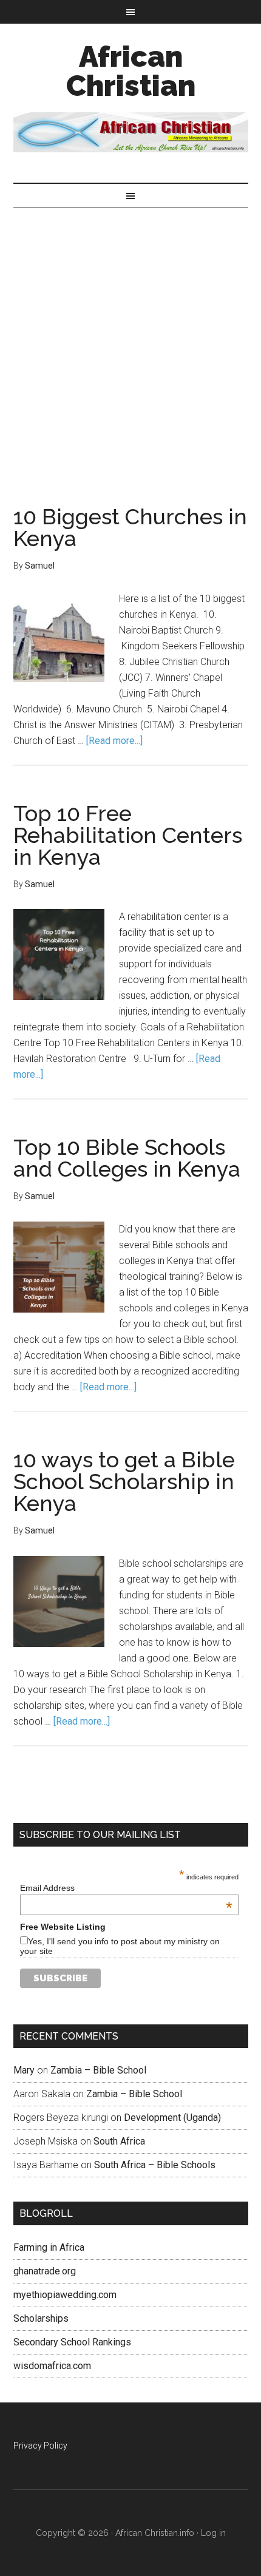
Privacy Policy (40, 2446)
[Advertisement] (130, 345)
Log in (213, 2533)
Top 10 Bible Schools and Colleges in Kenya (127, 1158)
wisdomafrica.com (52, 2366)
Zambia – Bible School (98, 2070)
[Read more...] (114, 741)
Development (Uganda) (172, 2118)
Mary (24, 2070)
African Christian (131, 71)
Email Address (126, 1888)
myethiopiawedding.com (65, 2295)
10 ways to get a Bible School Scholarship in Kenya (124, 1481)
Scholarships (41, 2318)
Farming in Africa (49, 2247)
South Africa (119, 2141)
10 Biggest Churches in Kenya (130, 527)
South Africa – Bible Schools (155, 2165)
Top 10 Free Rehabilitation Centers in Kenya (128, 835)
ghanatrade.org (45, 2271)
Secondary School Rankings (72, 2342)
